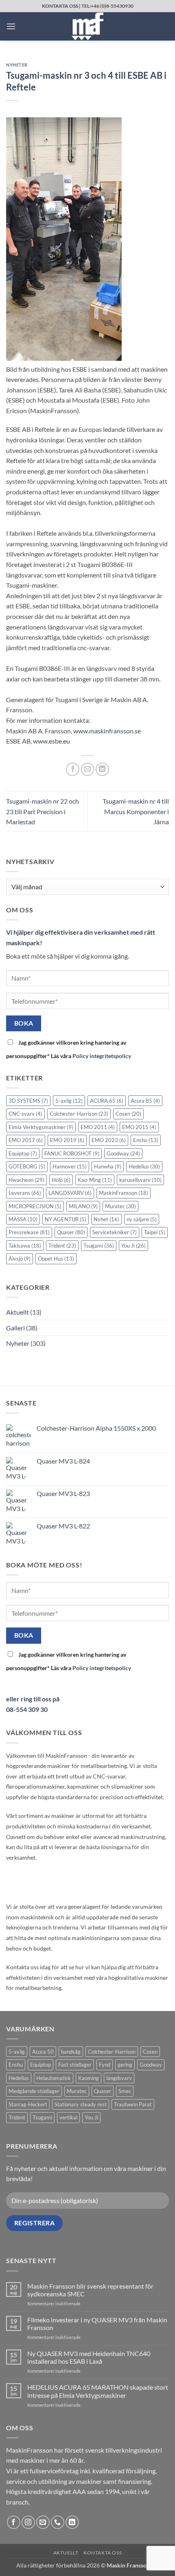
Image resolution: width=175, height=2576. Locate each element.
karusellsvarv (140, 1180)
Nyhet (106, 1219)
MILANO (83, 1206)
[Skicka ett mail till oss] (43, 2522)
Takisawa (25, 1246)
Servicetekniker (115, 1232)
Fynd (105, 2065)
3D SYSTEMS (28, 1101)
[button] (11, 26)
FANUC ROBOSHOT (72, 1153)
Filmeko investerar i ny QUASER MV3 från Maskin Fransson (97, 2324)
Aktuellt (17, 1312)
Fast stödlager (75, 2065)
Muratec (120, 1206)
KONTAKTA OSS (60, 6)
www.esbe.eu (51, 741)
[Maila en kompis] (88, 769)
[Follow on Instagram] (28, 2522)
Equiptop (23, 1153)
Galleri (15, 1328)
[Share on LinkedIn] (102, 769)
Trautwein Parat (133, 2104)
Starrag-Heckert (28, 2104)
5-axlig (69, 1101)
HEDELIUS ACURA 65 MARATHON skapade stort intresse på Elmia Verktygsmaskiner (98, 2391)
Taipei (155, 1232)
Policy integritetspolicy (102, 1056)
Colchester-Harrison (79, 1114)
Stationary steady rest (81, 2104)
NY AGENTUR (66, 1219)
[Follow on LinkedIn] (72, 2522)
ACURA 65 (107, 1101)
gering (125, 2065)
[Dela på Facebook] (73, 769)
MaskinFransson (124, 1193)
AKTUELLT (66, 2553)
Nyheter (17, 65)
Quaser (71, 1232)
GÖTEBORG (27, 1166)
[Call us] (58, 2522)
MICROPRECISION (35, 1206)
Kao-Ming (95, 1180)
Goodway (123, 1153)
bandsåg (71, 2052)
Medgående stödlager (34, 2091)
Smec (125, 2091)
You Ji (133, 1246)
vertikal (68, 2117)
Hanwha (108, 1166)
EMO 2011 (98, 1127)
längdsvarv (119, 2078)
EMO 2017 (26, 1140)
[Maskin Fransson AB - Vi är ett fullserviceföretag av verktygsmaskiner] (87, 26)
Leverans (25, 1193)
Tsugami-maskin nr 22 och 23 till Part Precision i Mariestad (43, 811)
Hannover (70, 1166)
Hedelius (144, 1166)
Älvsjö (20, 1259)
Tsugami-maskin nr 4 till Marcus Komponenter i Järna (136, 811)
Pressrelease (29, 1232)
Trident (62, 1246)
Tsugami (99, 1246)
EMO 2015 (139, 1127)
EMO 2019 (67, 1140)
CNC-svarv (25, 1114)
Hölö (61, 1180)
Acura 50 (43, 2052)
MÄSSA (23, 1219)
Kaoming (89, 2078)
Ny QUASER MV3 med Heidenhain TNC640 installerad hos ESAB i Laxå (89, 2357)
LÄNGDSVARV (70, 1193)
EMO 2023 (109, 1140)
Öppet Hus (56, 1259)
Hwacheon (26, 1180)
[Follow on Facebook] (14, 2522)
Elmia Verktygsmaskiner (41, 1127)
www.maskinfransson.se (107, 731)
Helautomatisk (54, 2078)
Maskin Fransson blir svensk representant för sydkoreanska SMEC (90, 2290)
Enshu (146, 1140)
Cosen (128, 1114)
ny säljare (142, 1219)
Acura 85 (145, 1101)
